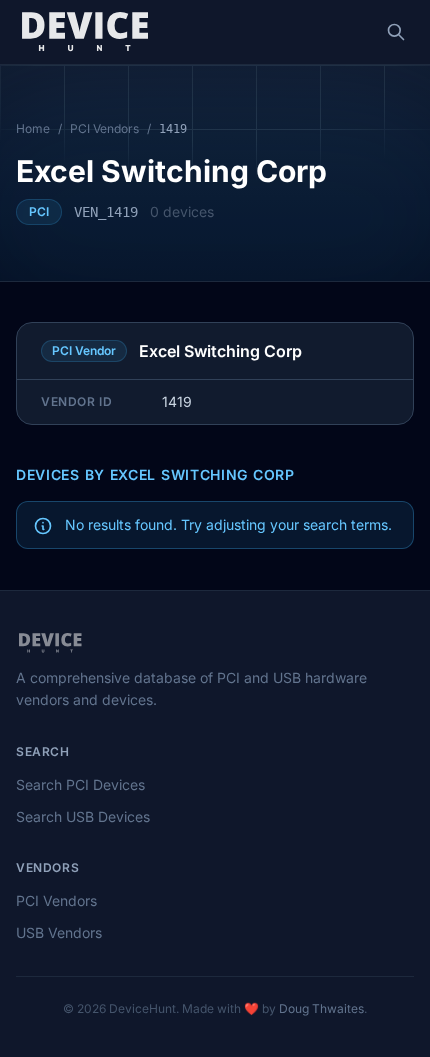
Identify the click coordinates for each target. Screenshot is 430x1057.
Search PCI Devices (80, 784)
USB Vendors (59, 932)
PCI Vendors (104, 128)
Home (33, 128)
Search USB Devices (83, 816)
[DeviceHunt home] (84, 32)
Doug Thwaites (321, 1008)
